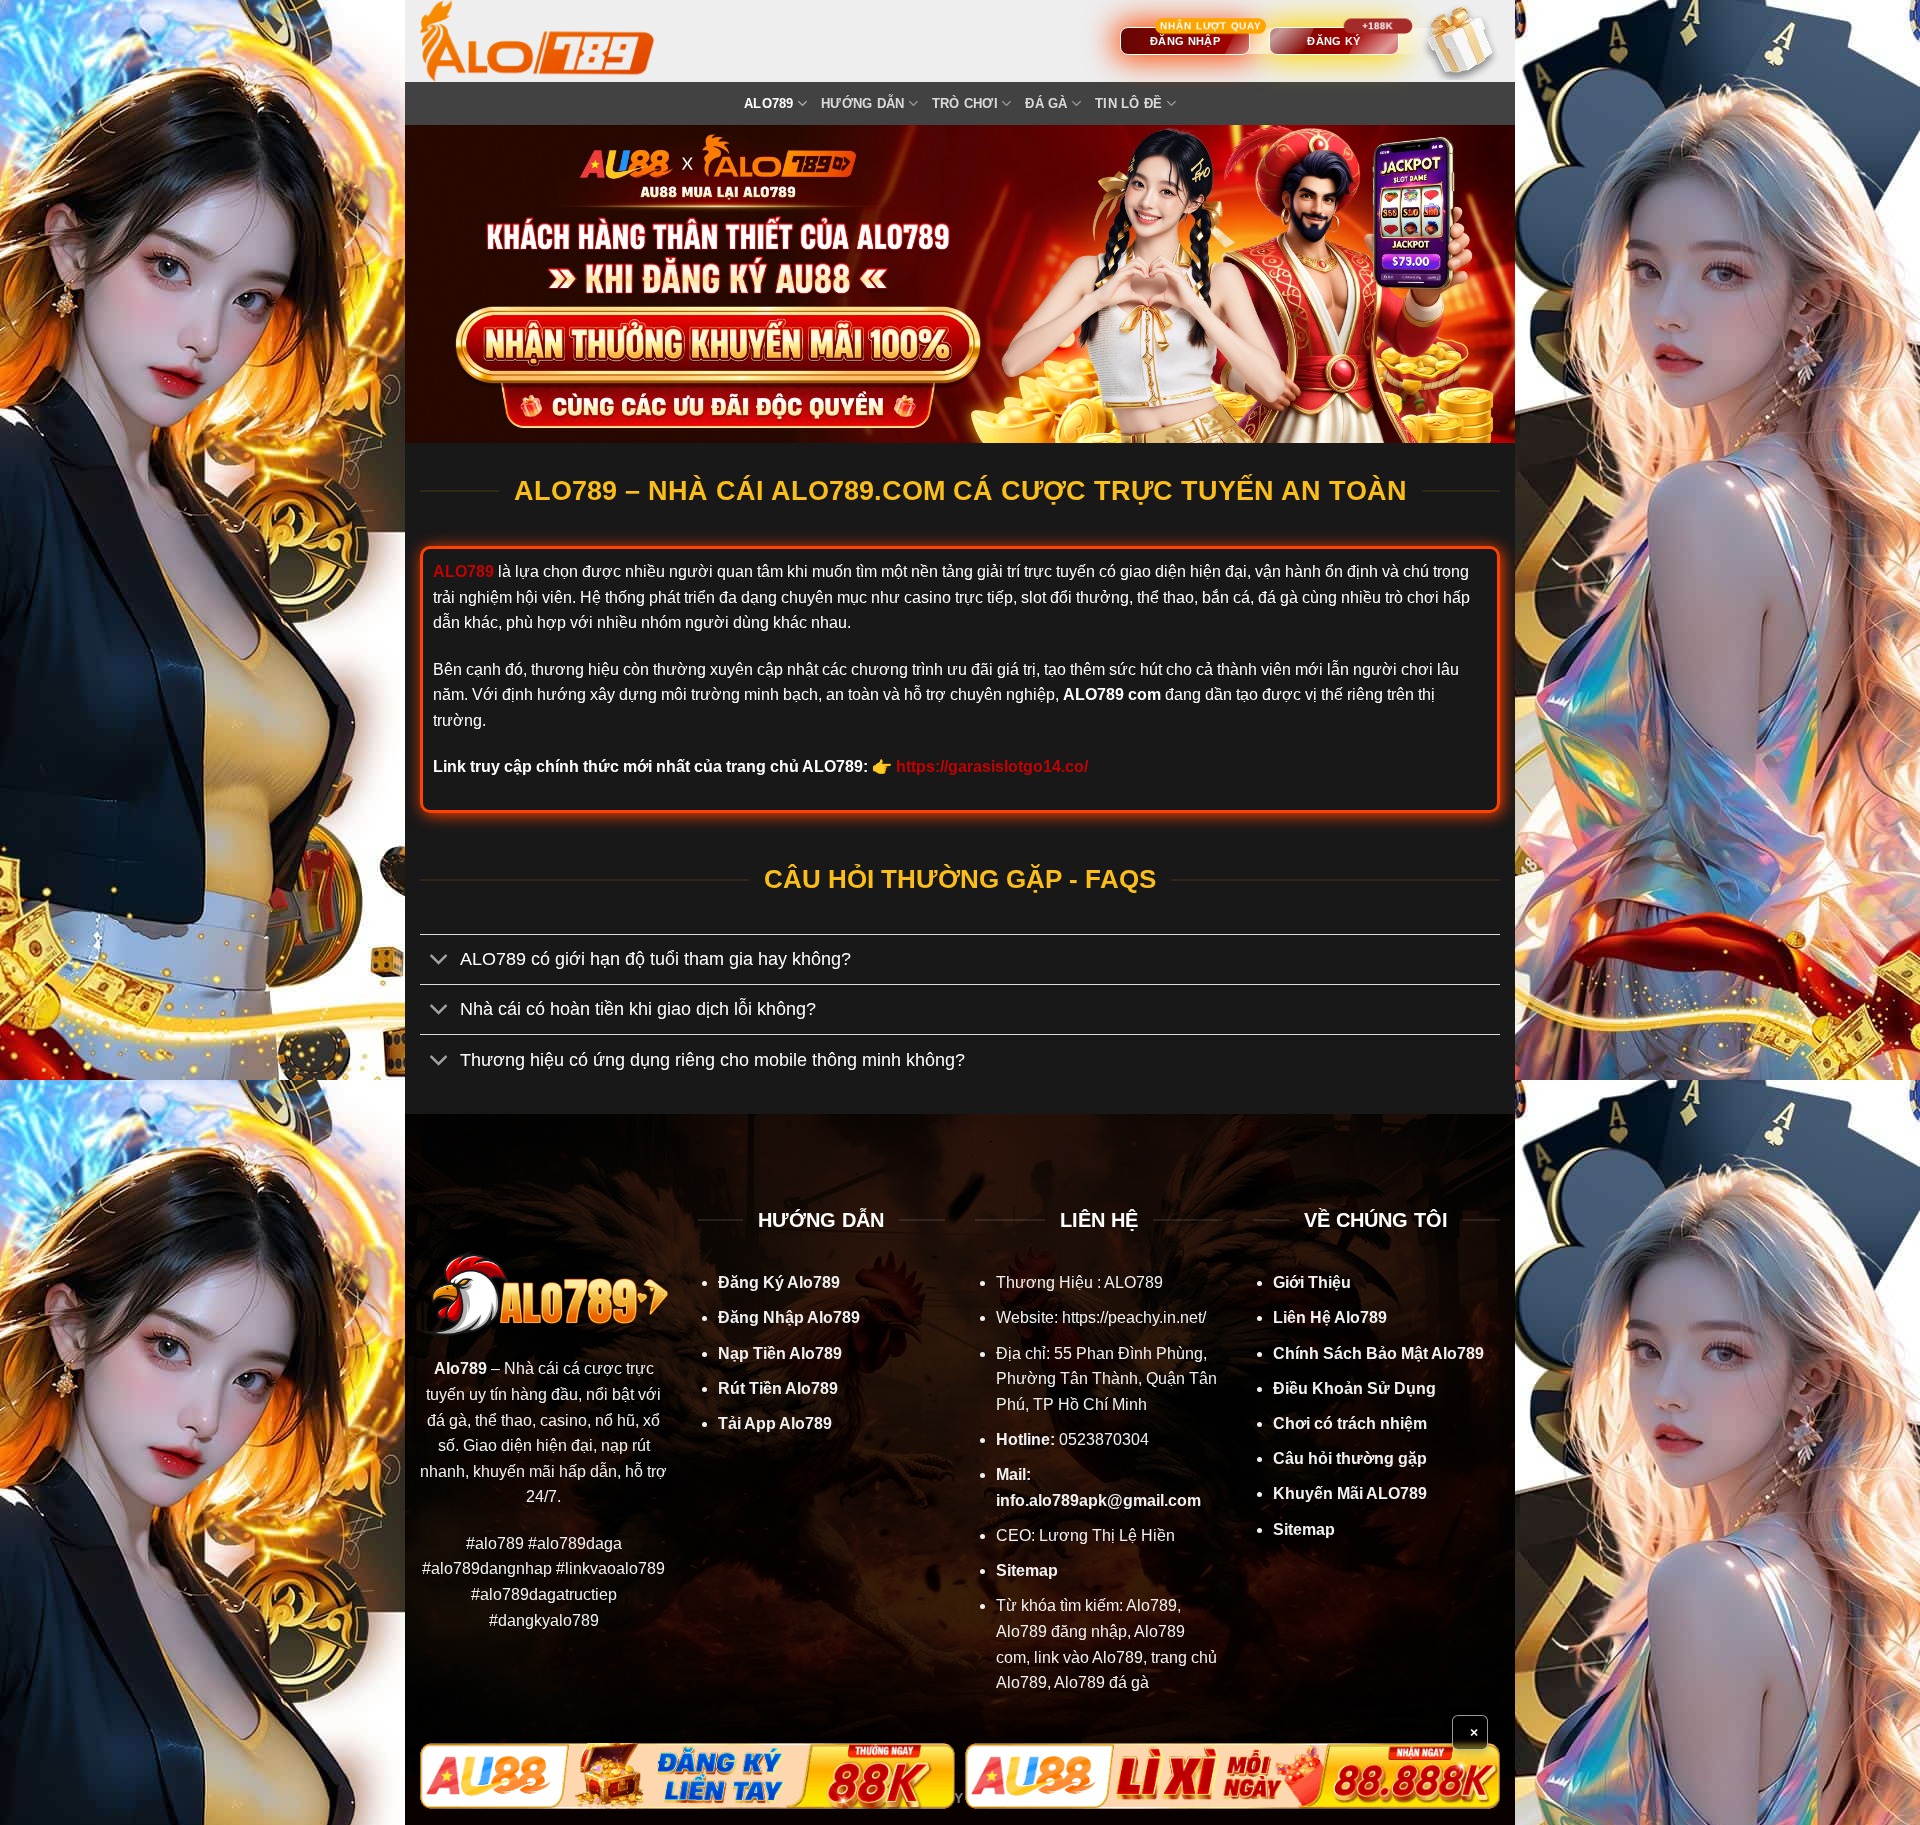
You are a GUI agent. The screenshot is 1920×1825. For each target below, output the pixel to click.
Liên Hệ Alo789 (1330, 1317)
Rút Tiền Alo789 (778, 1388)
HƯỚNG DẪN (862, 103)
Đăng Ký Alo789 (779, 1282)
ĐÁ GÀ (1046, 103)
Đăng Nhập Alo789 (789, 1317)
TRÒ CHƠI (965, 103)
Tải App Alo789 (775, 1423)
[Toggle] (439, 961)
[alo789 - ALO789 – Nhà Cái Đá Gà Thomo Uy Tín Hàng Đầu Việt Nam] (557, 41)
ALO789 (769, 103)
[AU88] (687, 1776)
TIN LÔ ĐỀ (1128, 103)
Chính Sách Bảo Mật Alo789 (1378, 1353)
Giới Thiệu (1312, 1282)
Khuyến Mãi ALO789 (1350, 1493)
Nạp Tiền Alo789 (780, 1353)
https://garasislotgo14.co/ (992, 766)
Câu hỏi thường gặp (1350, 1458)
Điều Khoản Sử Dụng (1354, 1388)
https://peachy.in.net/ (1134, 1317)
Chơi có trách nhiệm (1350, 1423)
